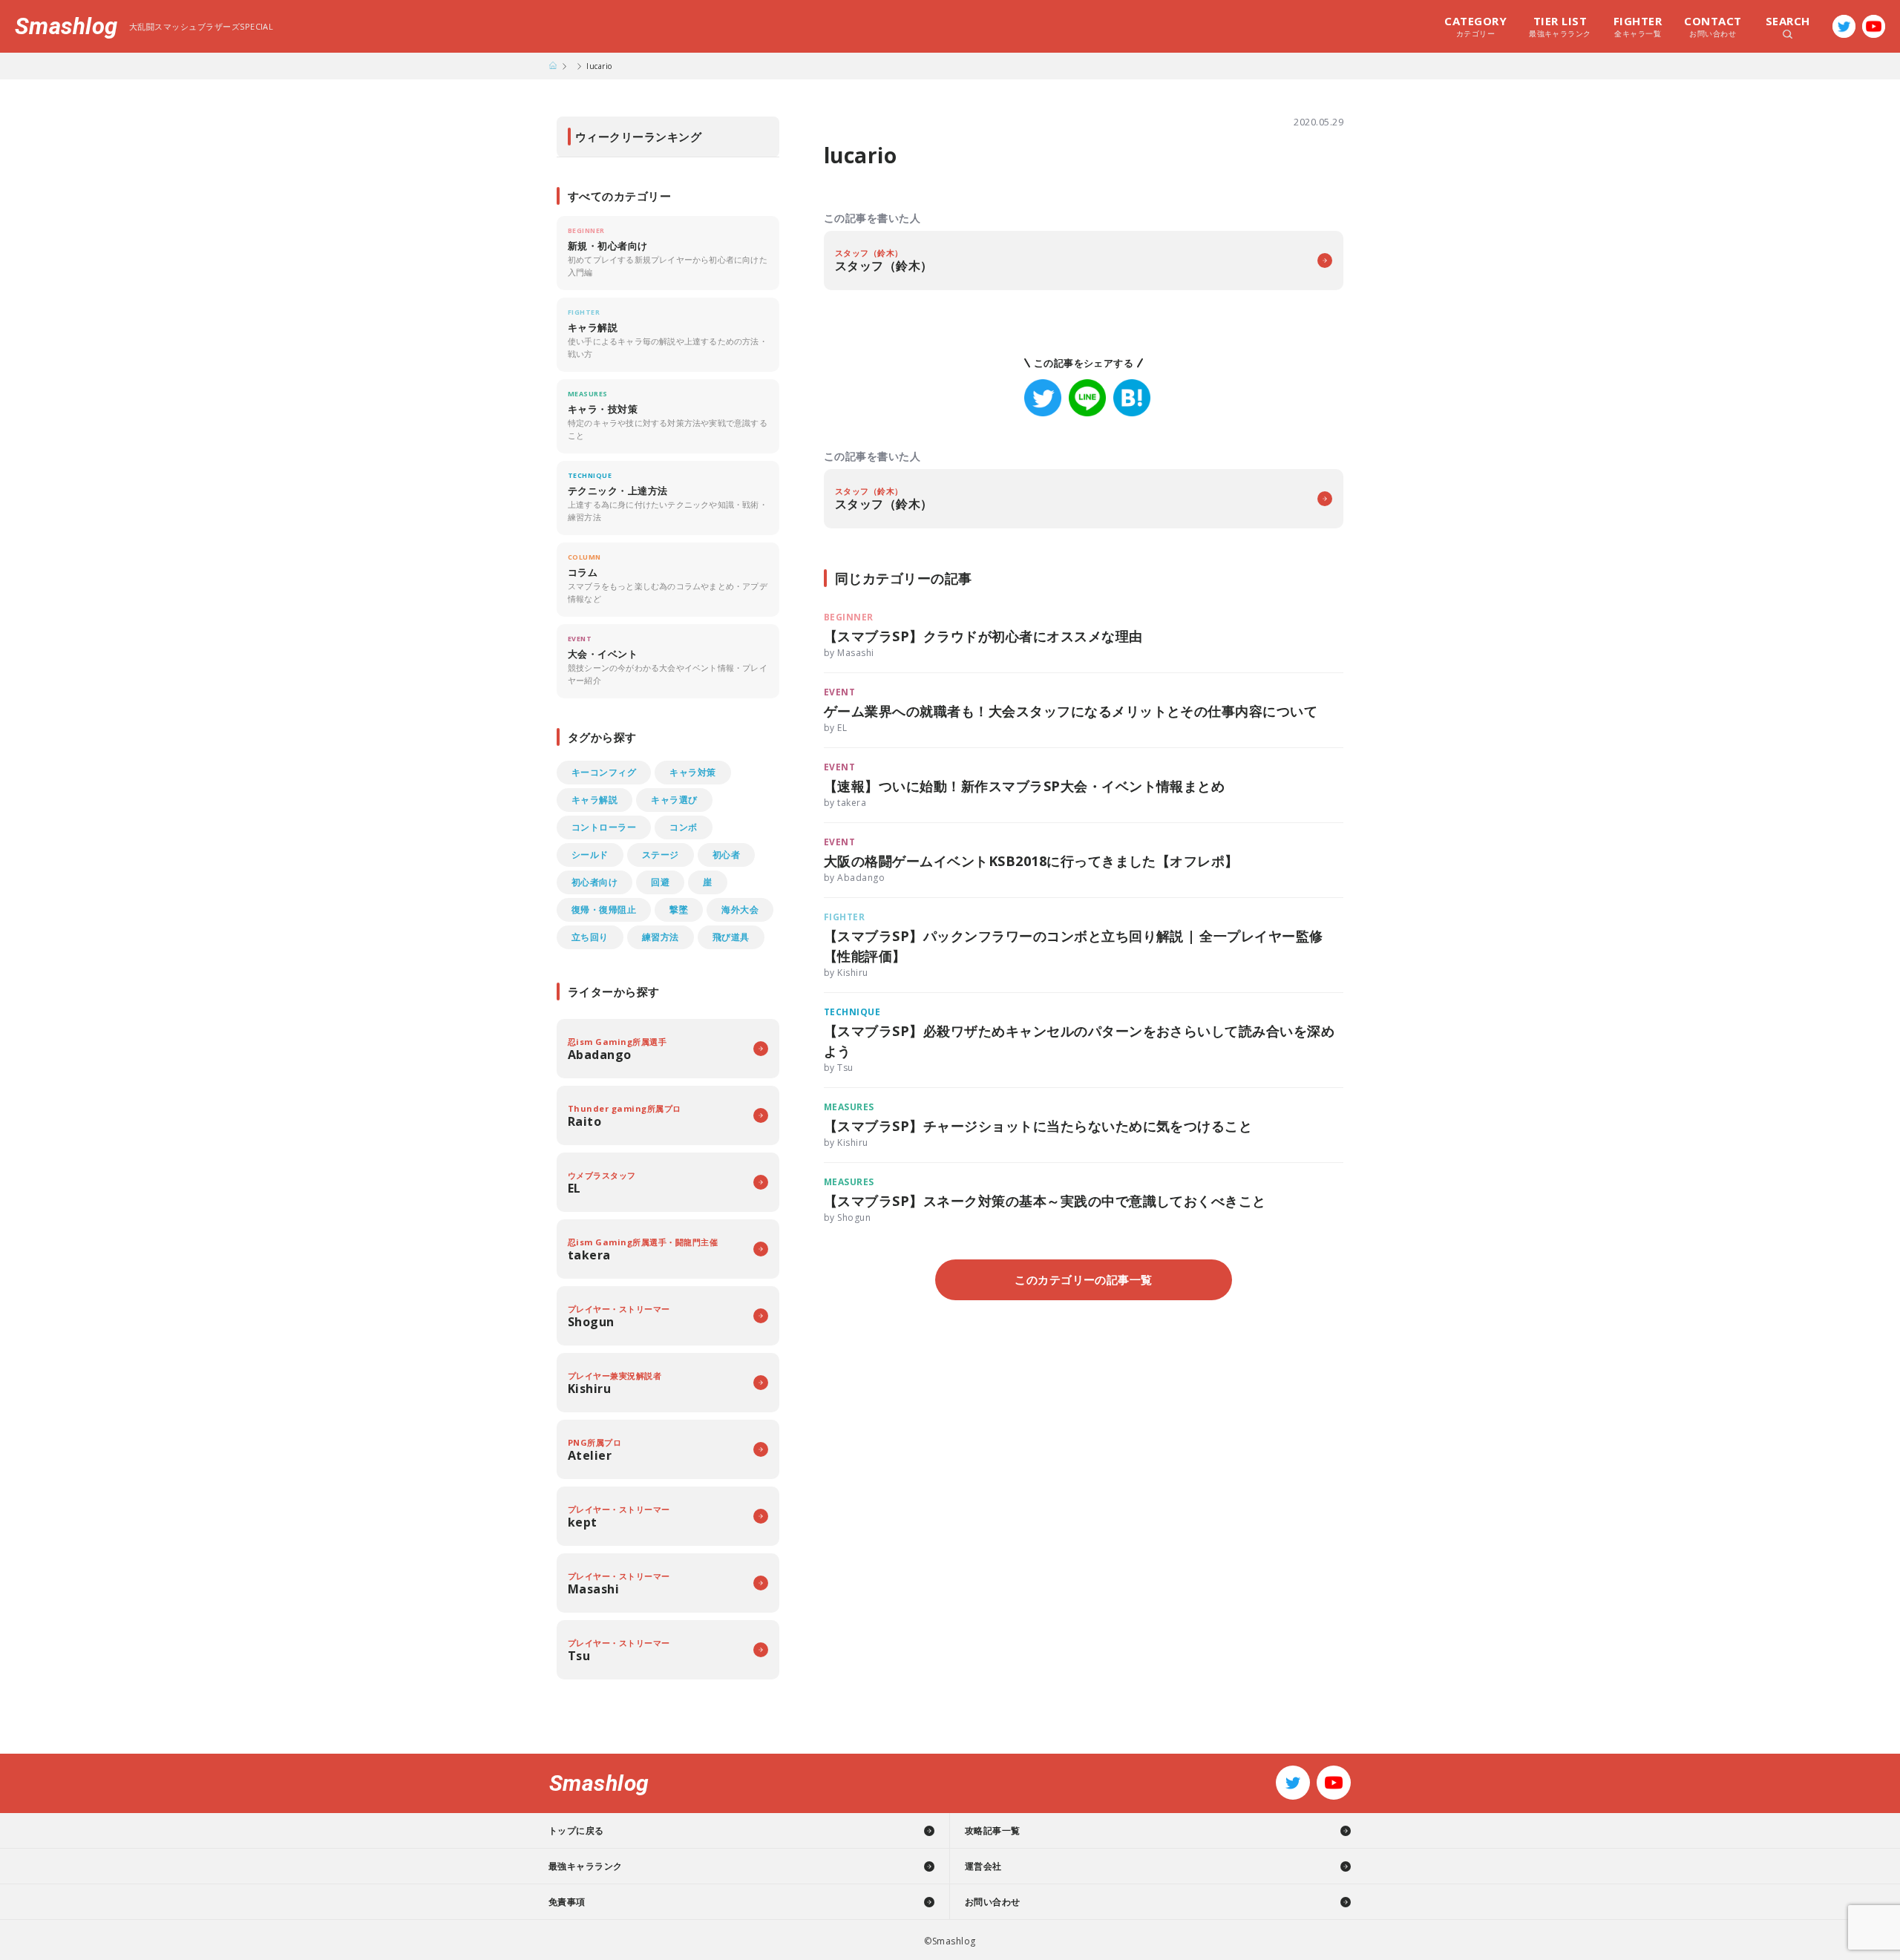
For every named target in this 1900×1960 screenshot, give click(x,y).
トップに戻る (576, 1830)
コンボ (683, 827)
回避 (660, 882)
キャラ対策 (692, 772)
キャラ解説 (594, 800)
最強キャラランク (1560, 26)
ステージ (661, 855)
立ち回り (590, 937)
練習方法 (661, 937)
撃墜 (679, 909)
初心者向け (594, 882)
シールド (590, 855)
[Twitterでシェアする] (1043, 398)
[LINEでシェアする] (1087, 398)
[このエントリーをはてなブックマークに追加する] (1132, 398)
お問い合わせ (1713, 26)
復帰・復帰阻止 (604, 909)
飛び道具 (731, 937)
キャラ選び (674, 800)
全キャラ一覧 (1638, 26)
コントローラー (604, 827)
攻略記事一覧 (993, 1830)
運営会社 (983, 1866)
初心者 (726, 855)
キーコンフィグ (604, 772)
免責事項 (567, 1902)
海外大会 (740, 909)
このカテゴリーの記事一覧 (1084, 1279)
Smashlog (66, 26)
